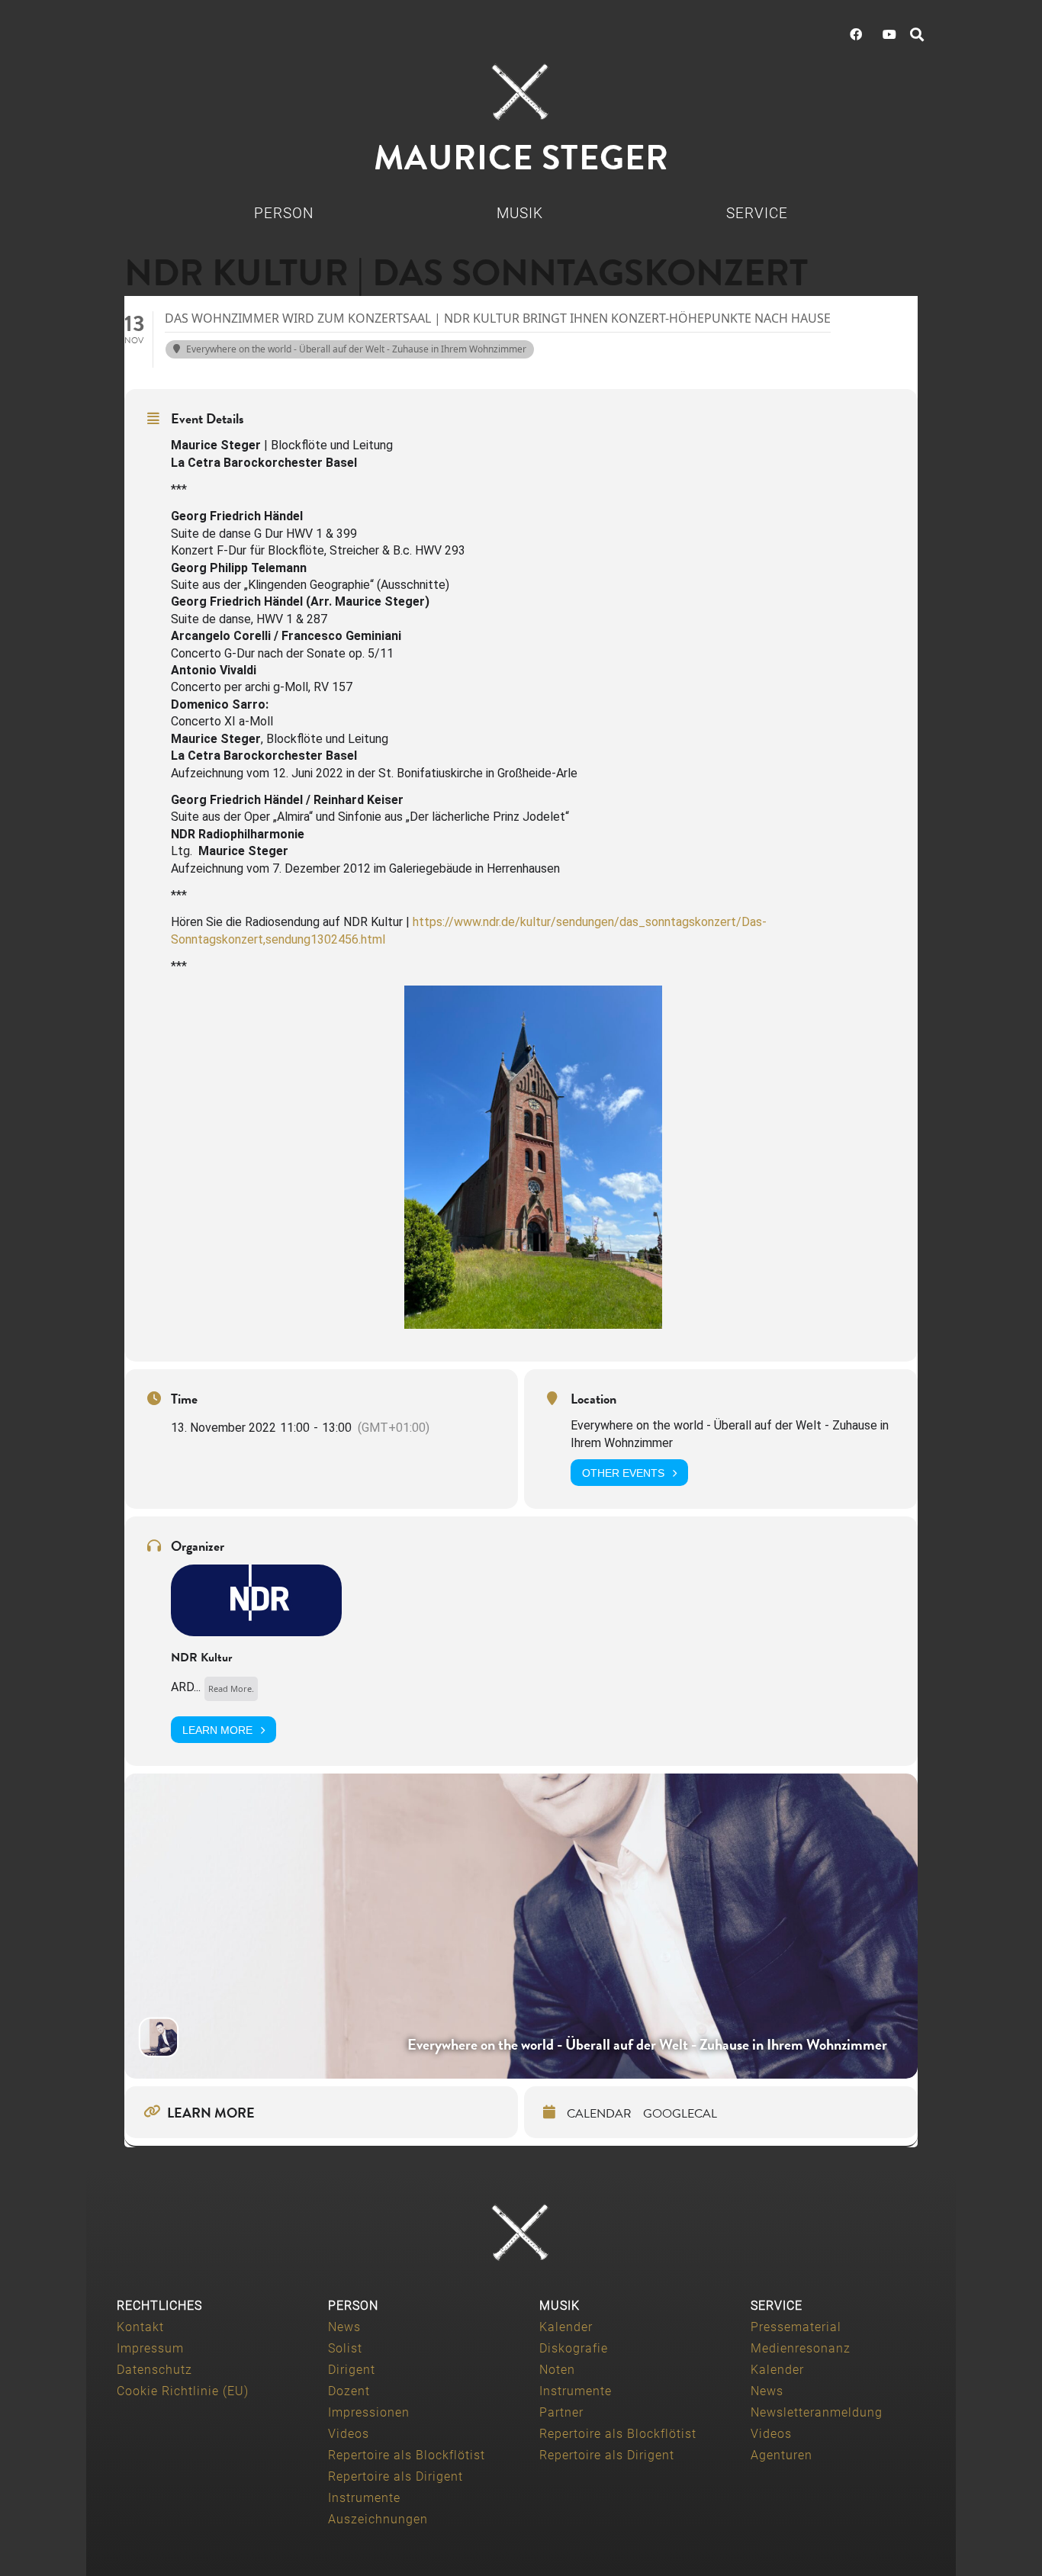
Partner (561, 2412)
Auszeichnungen (378, 2519)
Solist (345, 2348)
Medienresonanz (801, 2348)
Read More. (231, 1688)
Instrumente (364, 2498)
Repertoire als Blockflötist (407, 2455)
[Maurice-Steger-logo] (521, 92)
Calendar (599, 2114)
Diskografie (574, 2348)
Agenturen (781, 2455)
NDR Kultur (201, 1658)
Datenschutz (154, 2370)
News (344, 2327)
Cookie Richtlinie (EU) (183, 2391)
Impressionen (369, 2412)
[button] (917, 34)
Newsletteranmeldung (817, 2412)
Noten (557, 2370)
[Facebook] (856, 34)
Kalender (566, 2327)
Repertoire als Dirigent (396, 2476)
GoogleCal (680, 2114)
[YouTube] (889, 34)
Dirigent (352, 2370)
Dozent (349, 2391)
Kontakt (140, 2327)
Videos (349, 2434)
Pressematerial (796, 2327)
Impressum (150, 2348)
